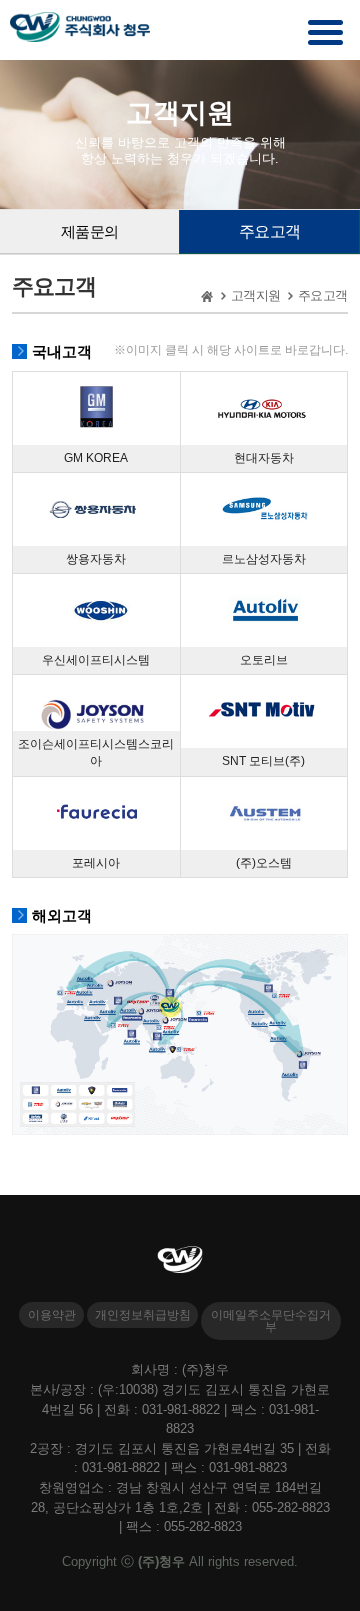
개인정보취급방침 (143, 1315)
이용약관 (52, 1315)
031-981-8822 (181, 1409)
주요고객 (270, 231)
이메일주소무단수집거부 (271, 1321)
